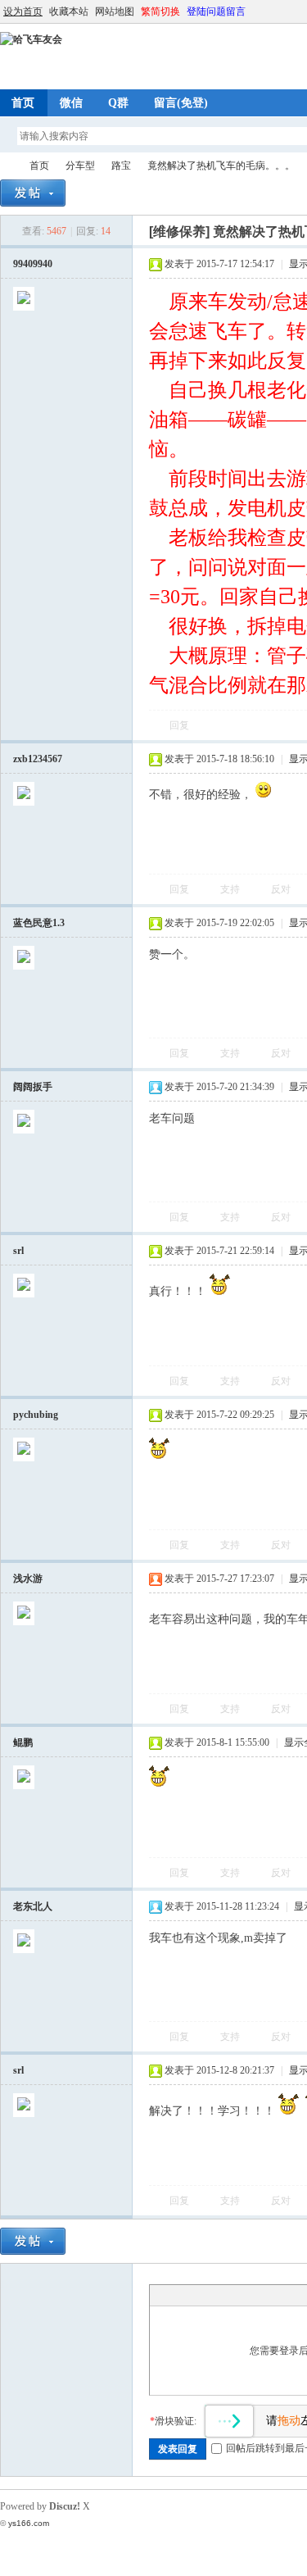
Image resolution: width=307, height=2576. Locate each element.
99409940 (33, 264)
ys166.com (29, 2523)
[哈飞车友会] (31, 39)
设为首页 (23, 11)
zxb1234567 (38, 759)
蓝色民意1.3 (39, 923)
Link (219, 2295)
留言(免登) (181, 103)
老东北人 (33, 1906)
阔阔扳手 (33, 1087)
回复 (179, 725)
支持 (231, 889)
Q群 (118, 103)
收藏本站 (69, 11)
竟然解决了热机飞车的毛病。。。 (221, 166)
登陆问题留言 (216, 11)
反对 (281, 889)
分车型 (80, 166)
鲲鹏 (23, 1742)
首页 (39, 166)
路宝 (121, 166)
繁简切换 (160, 11)
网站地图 (115, 11)
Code (260, 2295)
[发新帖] (33, 193)
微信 (71, 103)
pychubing (36, 1415)
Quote (240, 2295)
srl (18, 1251)
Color (178, 2295)
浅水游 (28, 1579)
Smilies (281, 2295)
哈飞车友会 (7, 166)
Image (199, 2295)
